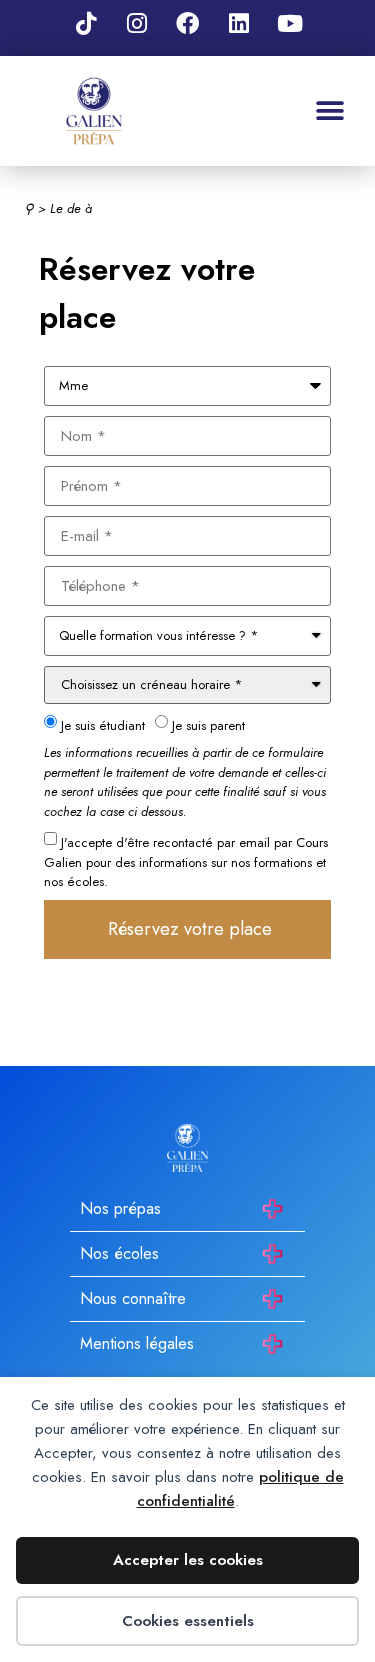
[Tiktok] (86, 23)
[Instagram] (137, 23)
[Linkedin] (239, 23)
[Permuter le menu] (330, 111)
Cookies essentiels (188, 1621)
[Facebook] (188, 23)
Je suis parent (208, 724)
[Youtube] (290, 23)
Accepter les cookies (188, 1560)
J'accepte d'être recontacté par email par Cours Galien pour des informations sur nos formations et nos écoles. (186, 862)
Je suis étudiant (103, 724)
